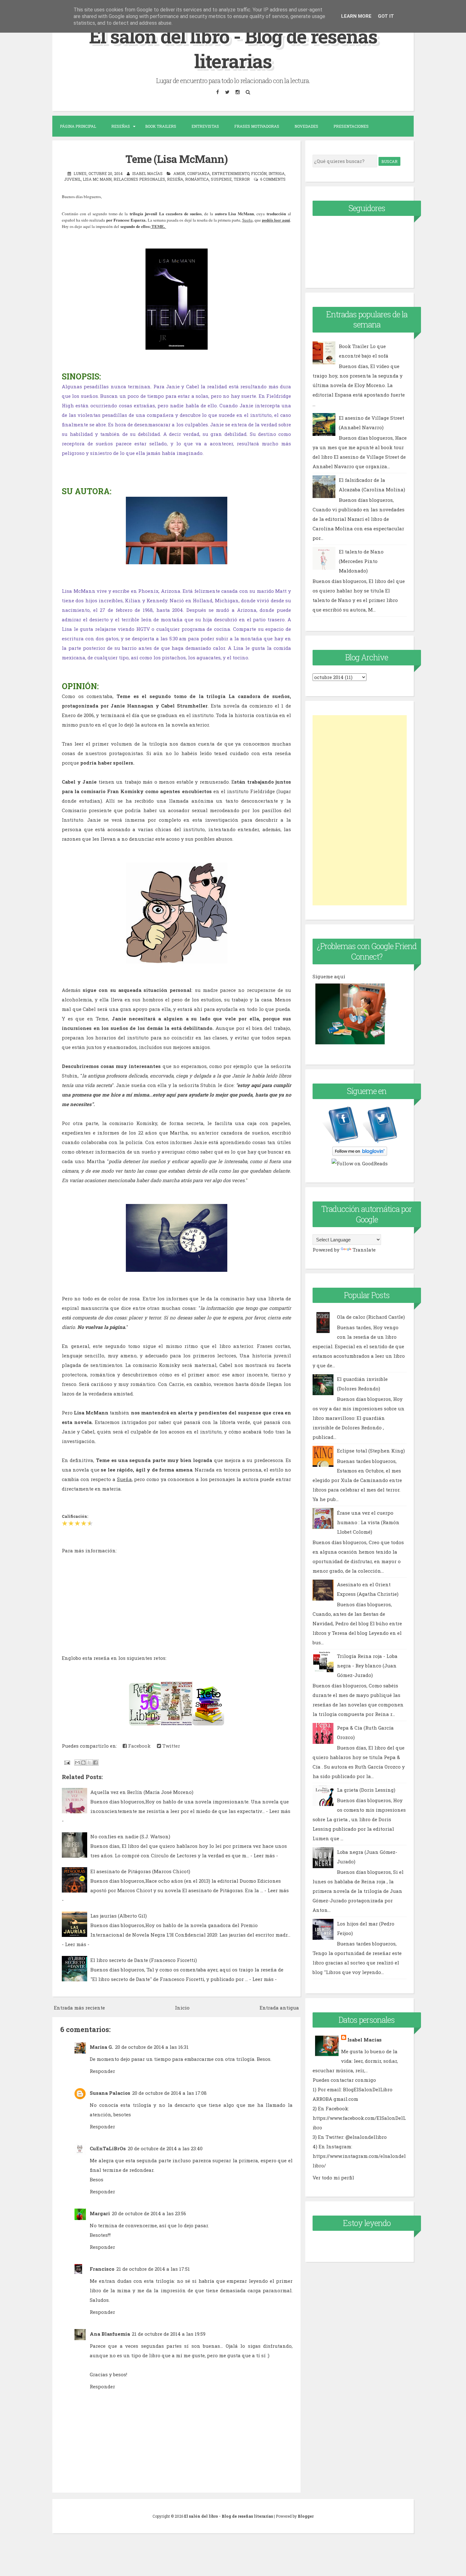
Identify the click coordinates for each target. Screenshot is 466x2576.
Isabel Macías (365, 2040)
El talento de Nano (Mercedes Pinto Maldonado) (361, 561)
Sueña (247, 220)
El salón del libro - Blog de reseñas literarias (233, 48)
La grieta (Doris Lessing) (366, 1790)
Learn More (356, 16)
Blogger (306, 2516)
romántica (197, 179)
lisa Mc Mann (97, 179)
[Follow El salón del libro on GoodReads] (360, 1163)
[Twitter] (227, 92)
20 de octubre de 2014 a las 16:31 (152, 2047)
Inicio (182, 2008)
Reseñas (121, 126)
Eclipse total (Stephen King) (371, 1451)
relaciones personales (139, 179)
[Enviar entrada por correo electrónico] (67, 1762)
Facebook (139, 1746)
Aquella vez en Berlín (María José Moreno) (142, 1792)
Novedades (306, 126)
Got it (386, 16)
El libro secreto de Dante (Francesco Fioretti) (144, 1960)
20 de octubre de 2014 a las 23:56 (149, 2213)
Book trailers (161, 126)
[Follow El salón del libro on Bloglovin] (360, 1154)
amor (179, 173)
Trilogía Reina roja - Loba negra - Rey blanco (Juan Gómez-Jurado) (367, 1666)
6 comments (273, 179)
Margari (100, 2213)
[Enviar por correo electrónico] (77, 1763)
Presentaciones (351, 126)
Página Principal (78, 126)
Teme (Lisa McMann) (177, 159)
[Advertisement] (360, 810)
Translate (364, 1250)
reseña (175, 179)
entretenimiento (230, 173)
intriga (277, 173)
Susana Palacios (110, 2093)
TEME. (158, 226)
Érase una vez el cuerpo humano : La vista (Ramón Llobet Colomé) (368, 1522)
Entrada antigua (279, 2008)
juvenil (72, 179)
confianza (198, 173)
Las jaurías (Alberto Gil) (119, 1916)
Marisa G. (101, 2047)
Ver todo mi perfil (333, 2178)
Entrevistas (205, 126)
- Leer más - (264, 1855)
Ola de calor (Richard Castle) (371, 1317)
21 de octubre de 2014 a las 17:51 (153, 2269)
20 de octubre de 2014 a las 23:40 (165, 2148)
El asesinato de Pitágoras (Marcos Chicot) (140, 1871)
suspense (221, 179)
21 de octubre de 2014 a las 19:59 (169, 2334)
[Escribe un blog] (83, 1763)
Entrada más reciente (79, 2008)
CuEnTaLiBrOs (108, 2148)
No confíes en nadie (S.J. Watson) (130, 1836)
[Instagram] (237, 92)
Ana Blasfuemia (110, 2334)
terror (242, 179)
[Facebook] (217, 92)
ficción (259, 173)
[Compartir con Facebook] (95, 1763)
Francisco (102, 2269)
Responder (102, 2071)
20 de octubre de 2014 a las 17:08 (169, 2093)
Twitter (171, 1746)
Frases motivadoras (257, 126)
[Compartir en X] (89, 1763)
